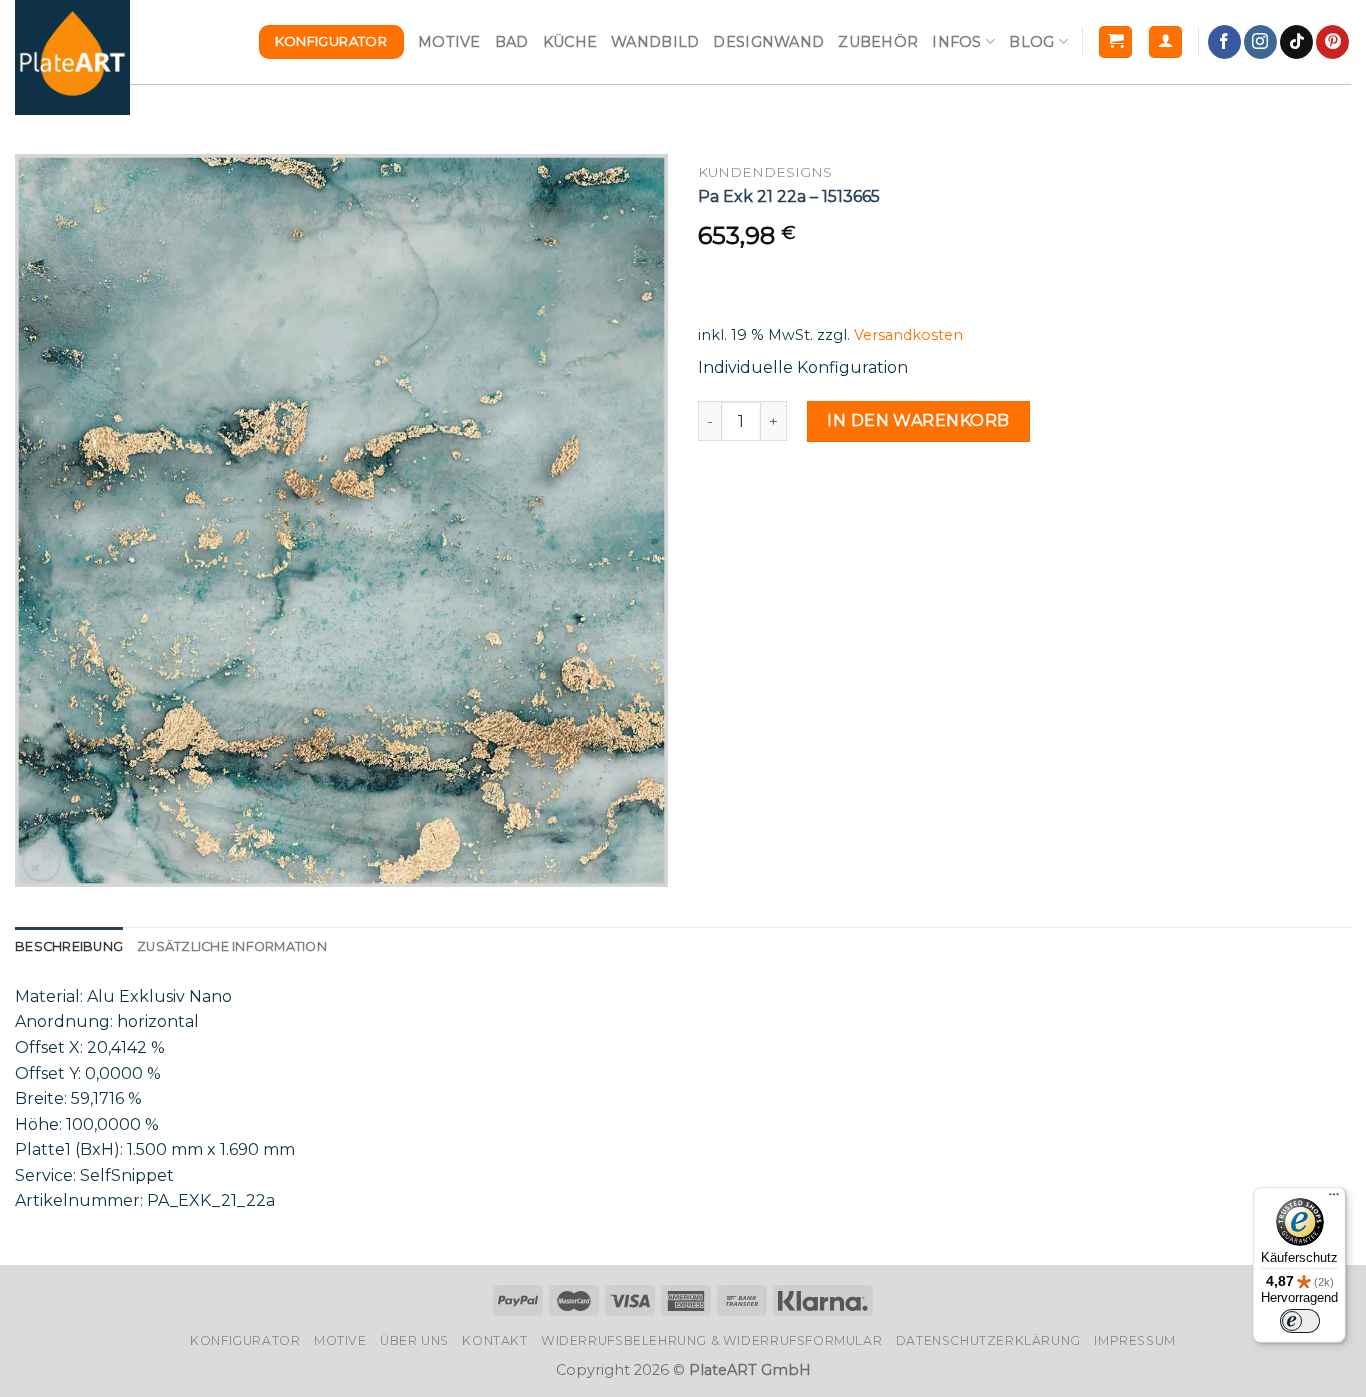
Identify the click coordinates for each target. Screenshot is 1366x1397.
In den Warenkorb (918, 420)
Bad (512, 42)
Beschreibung (69, 946)
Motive (449, 42)
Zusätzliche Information (232, 946)
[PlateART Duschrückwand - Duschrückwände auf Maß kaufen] (72, 57)
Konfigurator (245, 1340)
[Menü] (1334, 1199)
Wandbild (655, 42)
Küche (570, 42)
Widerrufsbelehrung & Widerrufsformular (711, 1340)
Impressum (1135, 1340)
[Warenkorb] (1115, 42)
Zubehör (878, 42)
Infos (956, 42)
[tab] (69, 947)
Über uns (414, 1340)
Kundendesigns (765, 172)
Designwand (768, 42)
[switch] (1300, 1321)
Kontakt (494, 1340)
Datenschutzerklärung (988, 1340)
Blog (1031, 42)
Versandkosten (908, 335)
